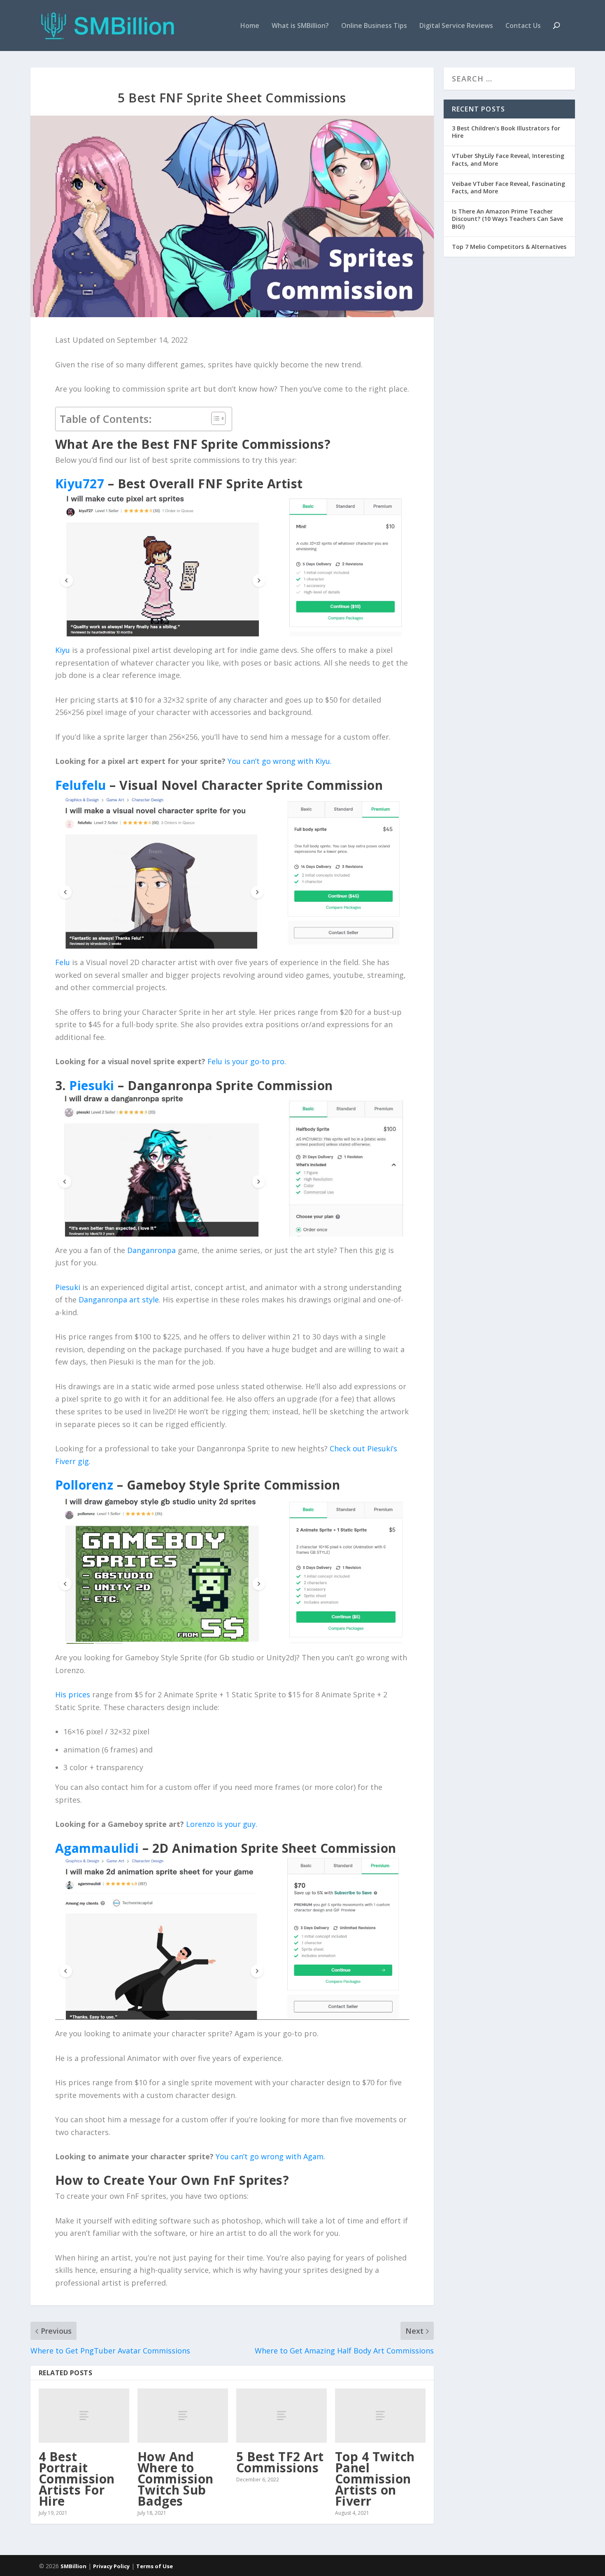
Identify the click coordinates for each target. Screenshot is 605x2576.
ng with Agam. (300, 2156)
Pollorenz (84, 1485)
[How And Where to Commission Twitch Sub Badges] (183, 2416)
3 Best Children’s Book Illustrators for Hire (506, 132)
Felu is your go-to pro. (247, 1061)
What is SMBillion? (300, 26)
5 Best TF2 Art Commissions (280, 2462)
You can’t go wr (243, 2156)
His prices (73, 1694)
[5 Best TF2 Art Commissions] (282, 2416)
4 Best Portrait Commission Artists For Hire (77, 2479)
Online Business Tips (374, 26)
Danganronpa (151, 1250)
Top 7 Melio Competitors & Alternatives (509, 247)
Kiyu (63, 650)
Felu (63, 962)
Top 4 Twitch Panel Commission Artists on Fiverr (375, 2479)
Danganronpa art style (119, 1300)
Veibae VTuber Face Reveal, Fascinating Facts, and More (508, 187)
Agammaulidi (97, 1848)
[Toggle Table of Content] (214, 418)
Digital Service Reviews (456, 26)
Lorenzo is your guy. (222, 1824)
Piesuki (92, 1085)
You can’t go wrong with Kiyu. (280, 761)
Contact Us (523, 26)
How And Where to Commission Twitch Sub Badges (176, 2479)
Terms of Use (155, 2566)
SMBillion (73, 2566)
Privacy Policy (111, 2566)
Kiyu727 (80, 484)
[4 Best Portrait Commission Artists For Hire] (84, 2416)
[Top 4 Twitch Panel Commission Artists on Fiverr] (380, 2416)
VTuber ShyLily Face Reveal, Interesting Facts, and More (508, 159)
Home (250, 26)
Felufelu (81, 785)
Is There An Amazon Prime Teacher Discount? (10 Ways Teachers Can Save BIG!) (507, 219)
